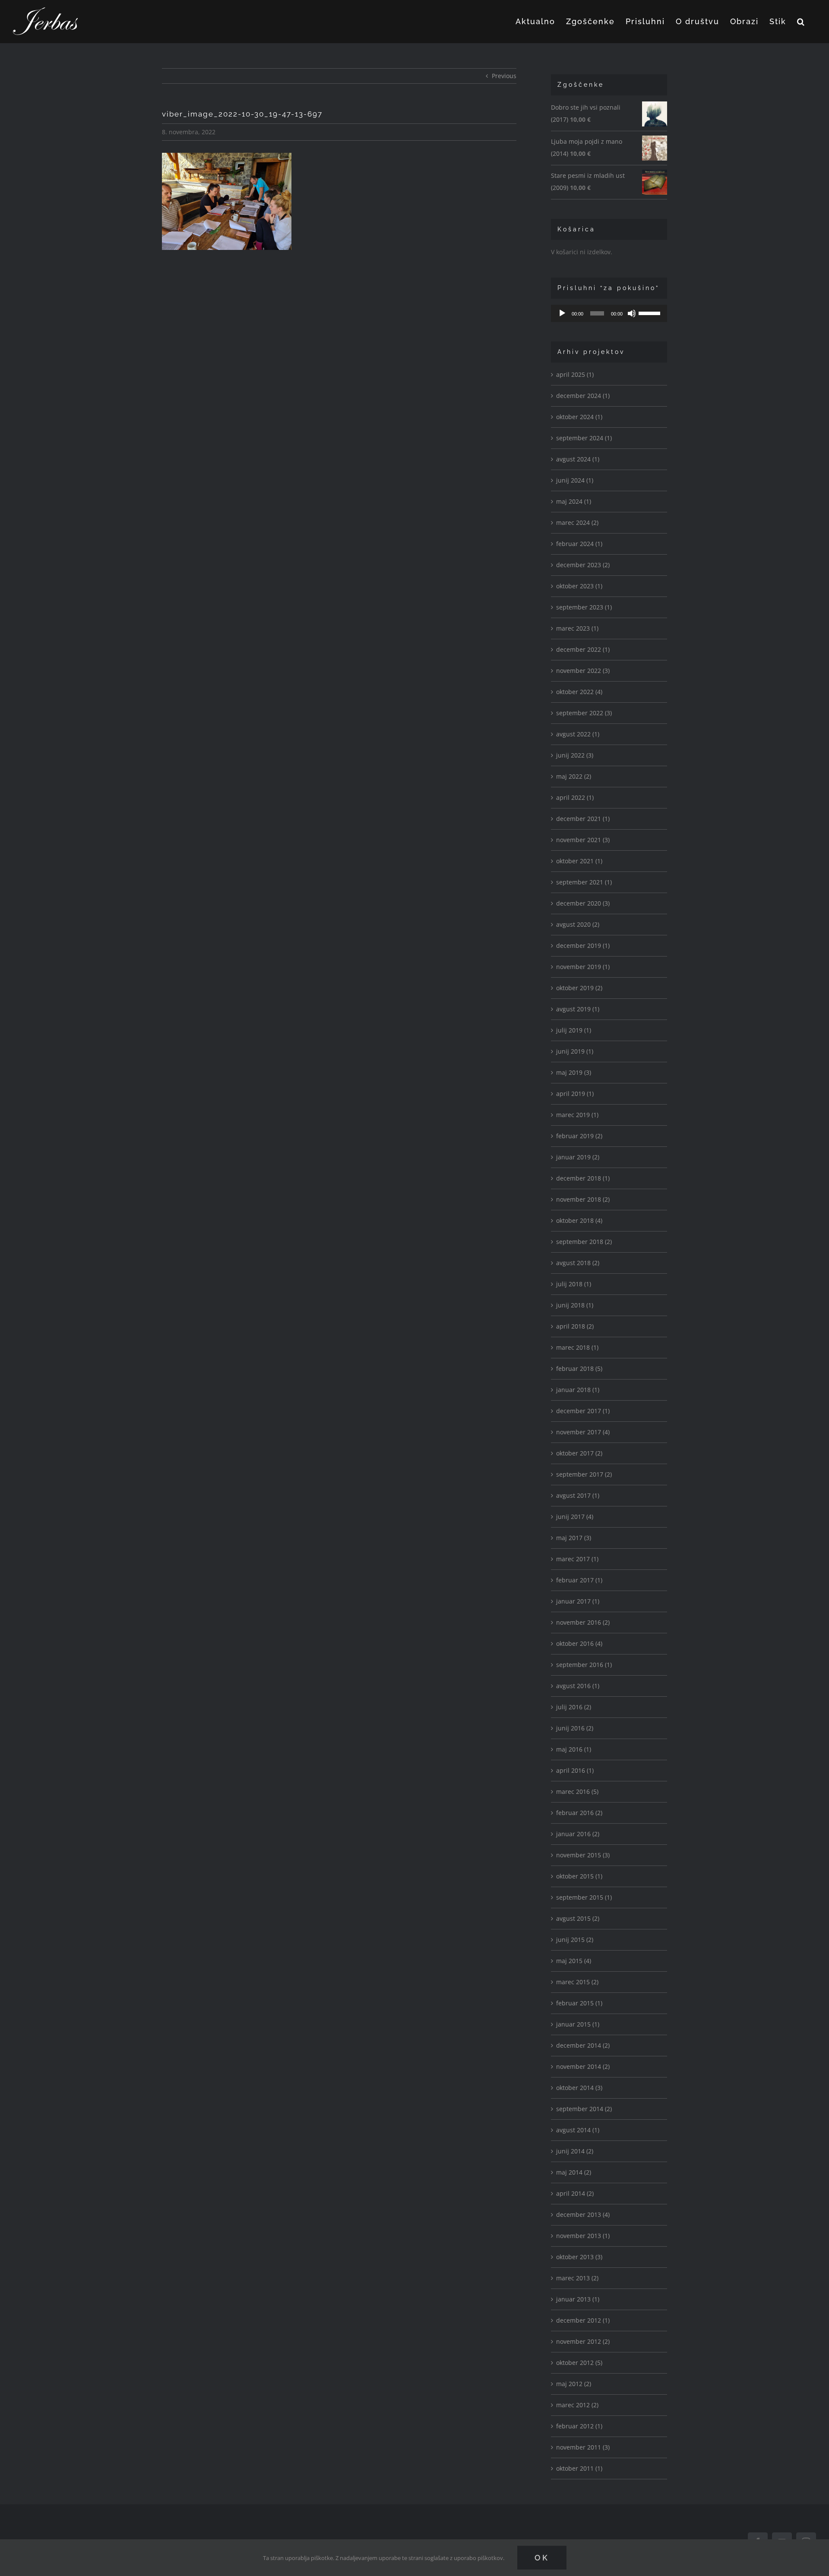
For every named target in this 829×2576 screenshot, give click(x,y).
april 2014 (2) (575, 2193)
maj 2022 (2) (574, 776)
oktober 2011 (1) (579, 2468)
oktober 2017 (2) (579, 1453)
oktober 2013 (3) (579, 2257)
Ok (542, 2558)
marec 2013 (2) (577, 2278)
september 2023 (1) (584, 607)
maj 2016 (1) (574, 1749)
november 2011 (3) (583, 2447)
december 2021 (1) (583, 819)
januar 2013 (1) (578, 2299)
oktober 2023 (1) (579, 586)
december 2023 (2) (583, 565)
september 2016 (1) (584, 1665)
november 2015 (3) (583, 1855)
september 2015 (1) (584, 1897)
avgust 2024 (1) (578, 459)
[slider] (651, 313)
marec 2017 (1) (577, 1559)
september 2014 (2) (584, 2109)
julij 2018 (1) (574, 1284)
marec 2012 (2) (577, 2405)
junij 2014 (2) (575, 2151)
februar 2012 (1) (579, 2426)
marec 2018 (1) (577, 1347)
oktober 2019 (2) (579, 988)
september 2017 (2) (584, 1474)
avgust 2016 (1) (578, 1686)
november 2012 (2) (583, 2341)
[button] (801, 22)
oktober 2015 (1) (579, 1876)
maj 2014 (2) (574, 2172)
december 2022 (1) (583, 649)
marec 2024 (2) (577, 522)
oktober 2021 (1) (579, 861)
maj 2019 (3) (574, 1072)
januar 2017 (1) (578, 1601)
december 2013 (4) (583, 2215)
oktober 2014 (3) (579, 2088)
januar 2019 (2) (578, 1157)
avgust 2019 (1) (578, 1009)
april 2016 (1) (575, 1770)
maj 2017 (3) (574, 1538)
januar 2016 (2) (578, 1834)
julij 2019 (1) (574, 1030)
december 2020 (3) (583, 903)
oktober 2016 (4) (579, 1643)
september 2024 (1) (584, 438)
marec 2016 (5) (577, 1792)
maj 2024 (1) (574, 501)
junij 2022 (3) (575, 755)
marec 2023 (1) (577, 628)
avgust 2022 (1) (578, 734)
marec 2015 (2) (577, 1982)
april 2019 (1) (575, 1094)
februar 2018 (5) (579, 1368)
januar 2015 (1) (578, 2024)
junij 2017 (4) (575, 1517)
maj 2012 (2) (574, 2384)
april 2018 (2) (575, 1326)
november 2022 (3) (583, 671)
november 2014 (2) (583, 2066)
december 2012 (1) (583, 2320)
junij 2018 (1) (575, 1305)
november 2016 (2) (583, 1622)
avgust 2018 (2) (578, 1263)
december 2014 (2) (583, 2045)
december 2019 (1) (583, 945)
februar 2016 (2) (579, 1813)
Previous (504, 76)
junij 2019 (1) (575, 1051)
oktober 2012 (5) (579, 2363)
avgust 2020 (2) (578, 924)
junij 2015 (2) (575, 1940)
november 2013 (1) (583, 2236)
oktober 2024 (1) (579, 417)
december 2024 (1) (583, 396)
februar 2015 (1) (579, 2003)
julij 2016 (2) (574, 1707)
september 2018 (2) (584, 1242)
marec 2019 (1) (577, 1115)
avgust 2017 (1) (578, 1495)
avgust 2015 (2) (578, 1918)
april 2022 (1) (575, 797)
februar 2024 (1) (579, 544)
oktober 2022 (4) (579, 692)
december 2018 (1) (583, 1178)
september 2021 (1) (584, 882)
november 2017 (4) (583, 1432)
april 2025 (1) (575, 374)
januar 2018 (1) (578, 1390)
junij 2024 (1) (575, 480)
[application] (609, 313)
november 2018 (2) (583, 1199)
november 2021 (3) (583, 840)
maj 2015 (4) (574, 1961)
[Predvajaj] (562, 313)
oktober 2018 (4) (579, 1220)
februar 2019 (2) (579, 1136)
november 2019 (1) (583, 967)
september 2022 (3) (584, 713)
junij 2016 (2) (575, 1728)
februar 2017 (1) (579, 1580)
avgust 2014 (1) (578, 2130)
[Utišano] (632, 313)
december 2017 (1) (583, 1411)
